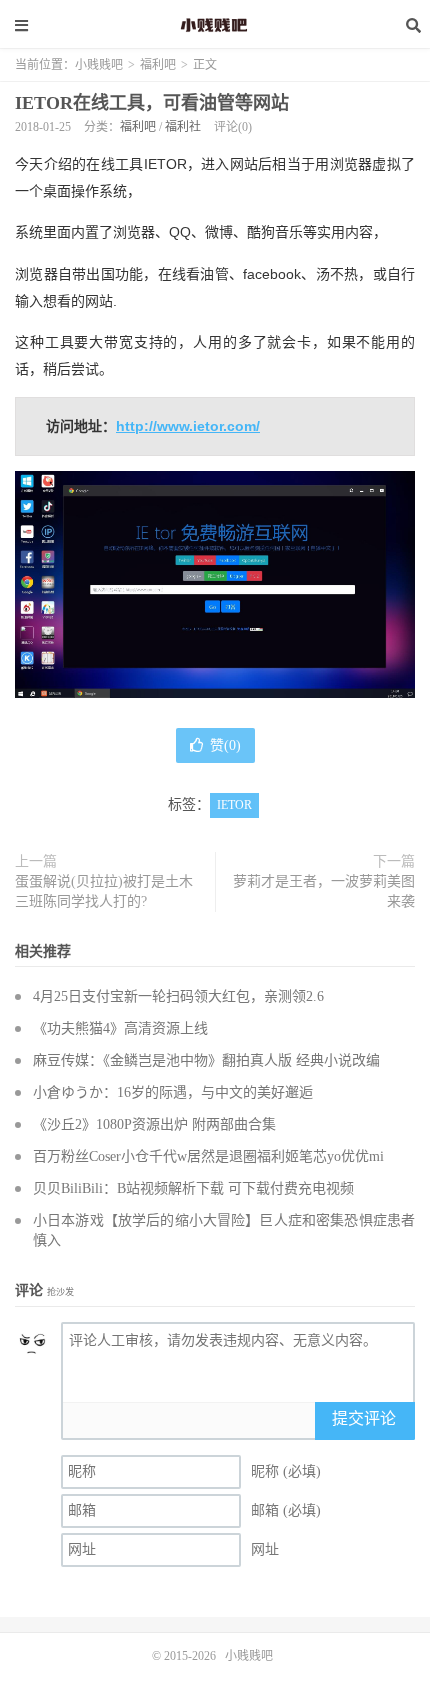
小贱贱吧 (215, 25)
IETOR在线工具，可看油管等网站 (152, 103)
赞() (225, 745)
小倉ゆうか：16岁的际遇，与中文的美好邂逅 (173, 1092)
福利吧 (158, 65)
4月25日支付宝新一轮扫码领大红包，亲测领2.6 (178, 996)
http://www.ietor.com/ (188, 426)
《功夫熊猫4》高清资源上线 (120, 1028)
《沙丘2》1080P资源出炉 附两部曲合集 (154, 1124)
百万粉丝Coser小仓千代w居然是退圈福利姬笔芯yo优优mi (208, 1156)
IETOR (234, 805)
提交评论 (364, 1418)
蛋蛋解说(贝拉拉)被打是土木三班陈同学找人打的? (104, 891)
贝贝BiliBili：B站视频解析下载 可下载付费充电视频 (193, 1188)
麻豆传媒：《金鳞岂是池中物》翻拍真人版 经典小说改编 (206, 1060)
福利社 (183, 127)
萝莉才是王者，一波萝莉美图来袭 (324, 891)
